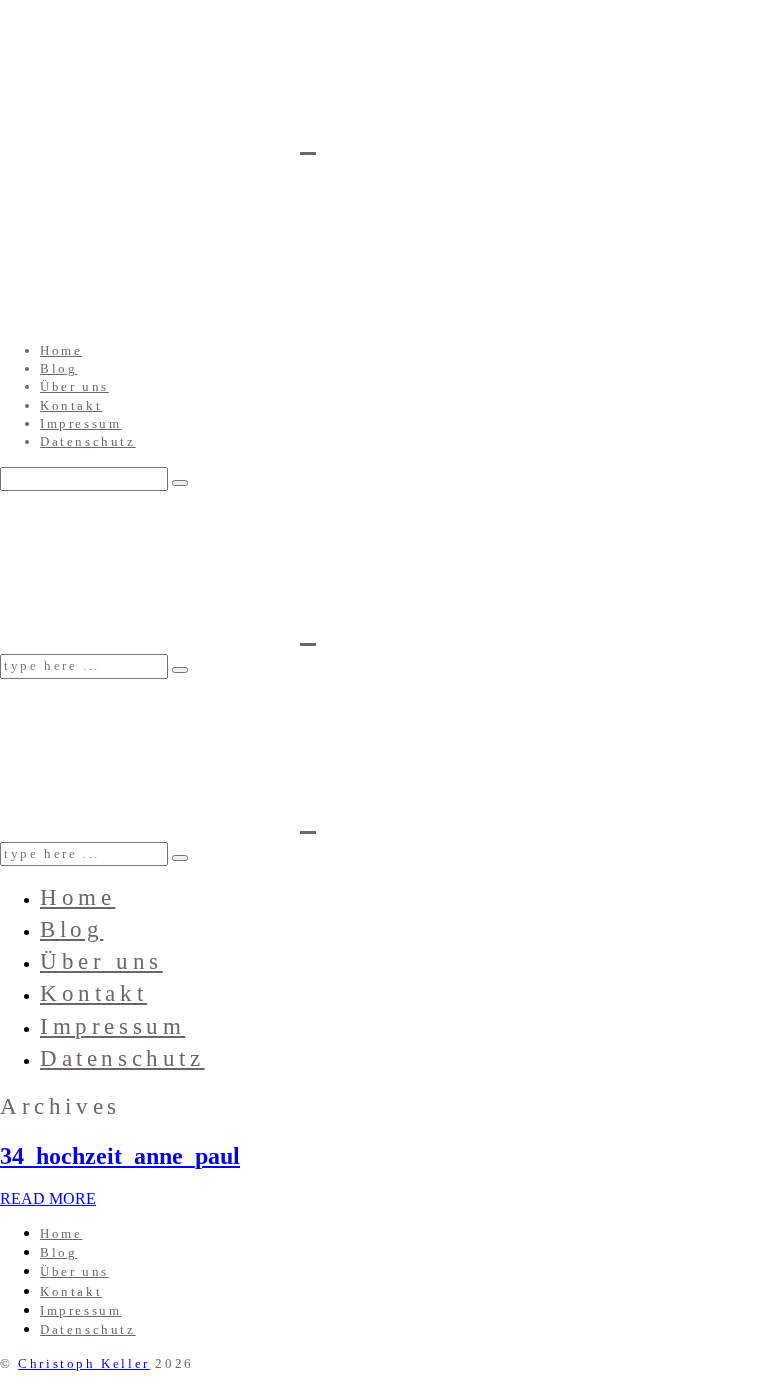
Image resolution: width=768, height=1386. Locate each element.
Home (61, 350)
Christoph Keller (84, 1363)
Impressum (80, 423)
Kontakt (71, 405)
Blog (58, 368)
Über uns (74, 386)
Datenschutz (88, 441)
